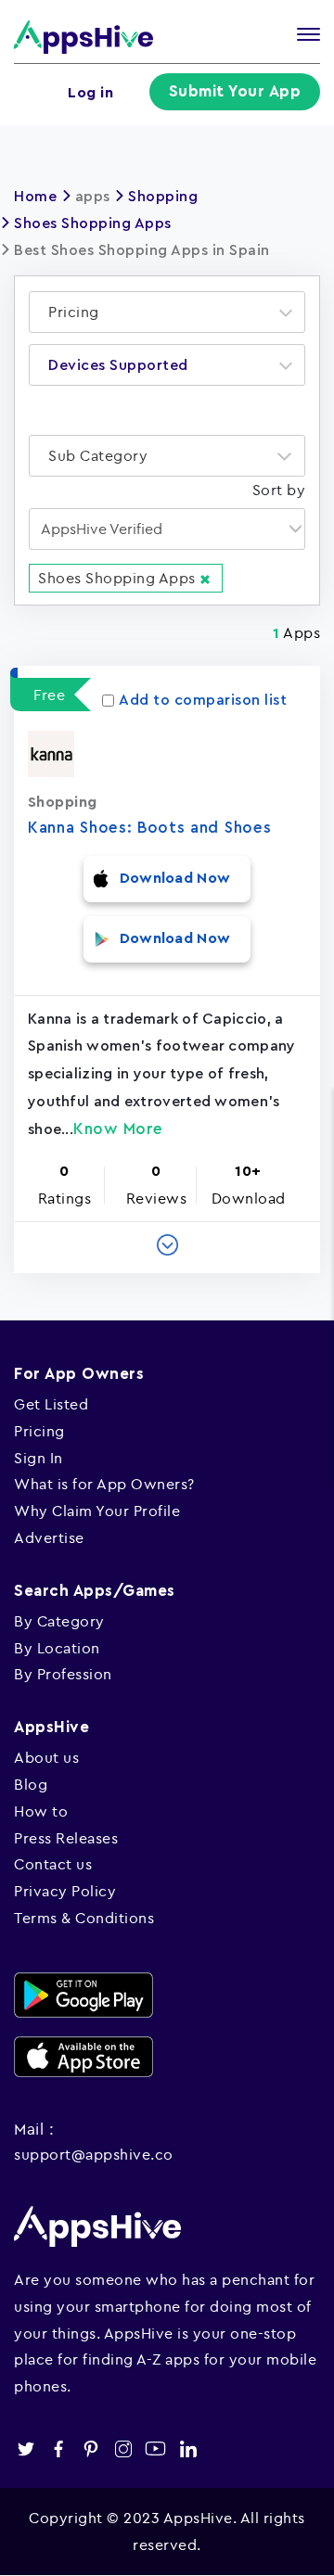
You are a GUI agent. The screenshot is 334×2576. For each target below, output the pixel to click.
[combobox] (167, 312)
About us (46, 1757)
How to (41, 1811)
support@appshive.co (94, 2154)
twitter (26, 2448)
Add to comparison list (203, 700)
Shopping (163, 197)
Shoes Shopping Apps (93, 223)
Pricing (39, 1431)
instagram (123, 2448)
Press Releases (66, 1838)
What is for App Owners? (104, 1484)
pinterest (90, 2448)
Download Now (175, 878)
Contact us (53, 1864)
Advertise (49, 1537)
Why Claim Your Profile (97, 1511)
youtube (155, 2448)
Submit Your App (235, 91)
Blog (31, 1784)
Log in (90, 93)
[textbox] (79, 312)
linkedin (188, 2448)
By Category (59, 1621)
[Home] (83, 36)
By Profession (63, 1674)
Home (35, 197)
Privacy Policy (65, 1891)
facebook (58, 2448)
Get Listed (51, 1404)
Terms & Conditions (84, 1918)
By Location (57, 1648)
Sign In (39, 1458)
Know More (118, 1129)
